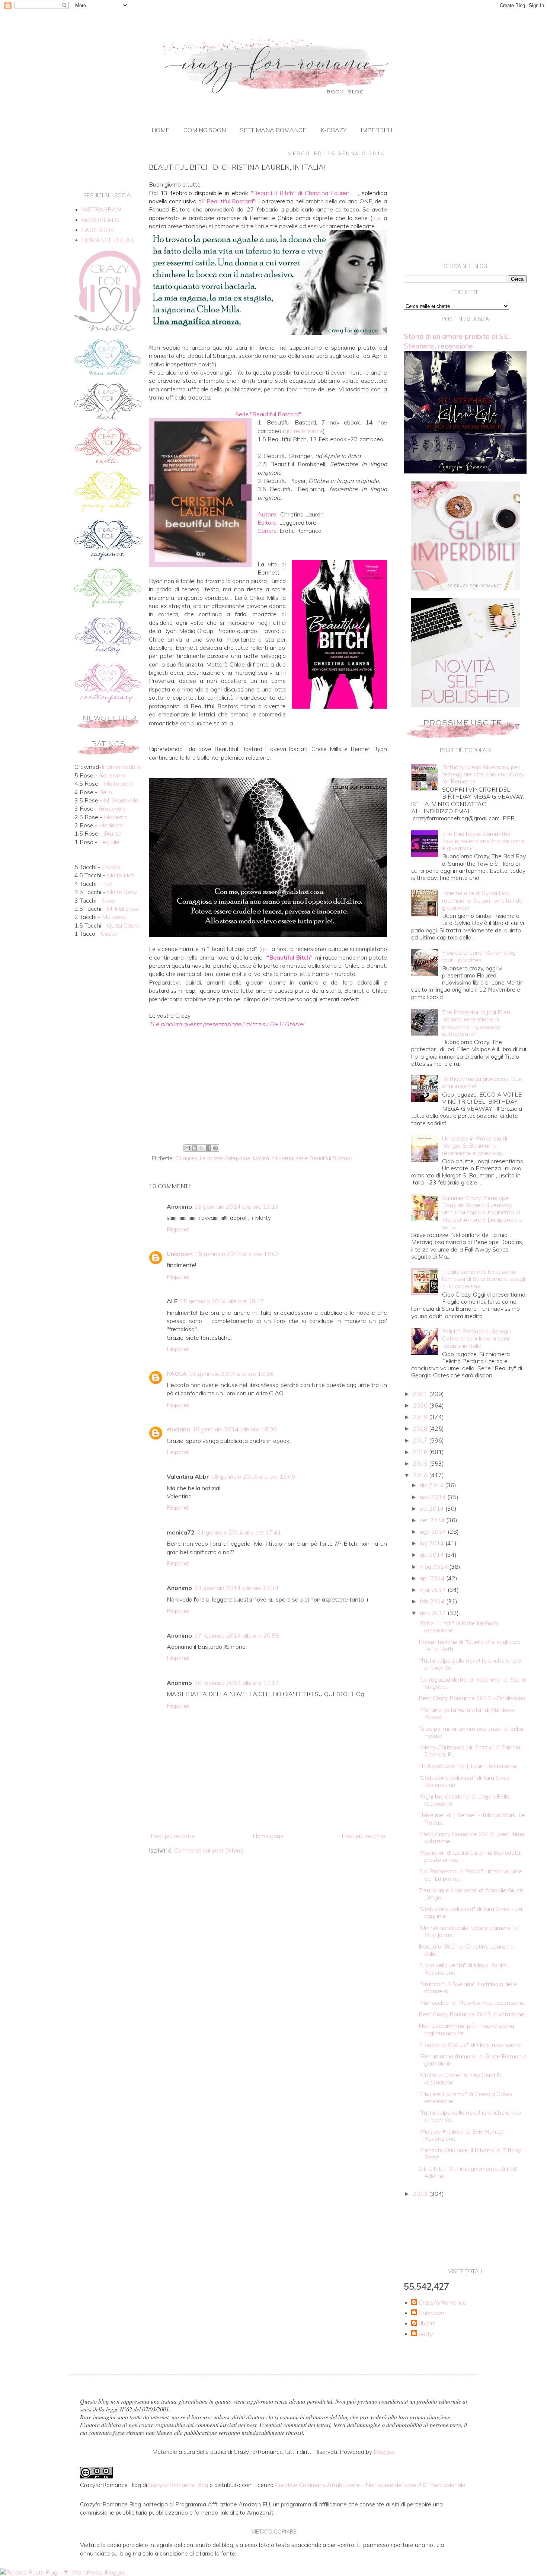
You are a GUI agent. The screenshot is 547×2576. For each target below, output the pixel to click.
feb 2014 (433, 1601)
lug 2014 (433, 1543)
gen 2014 (434, 1613)
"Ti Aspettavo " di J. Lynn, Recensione (468, 1766)
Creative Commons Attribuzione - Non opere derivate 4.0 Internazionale (370, 2485)
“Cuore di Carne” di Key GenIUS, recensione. (461, 2078)
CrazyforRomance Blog (177, 2485)
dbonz (427, 2323)
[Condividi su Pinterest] (215, 1148)
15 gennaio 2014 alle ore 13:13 (236, 1206)
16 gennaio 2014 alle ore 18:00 (235, 1429)
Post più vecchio (363, 1836)
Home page (268, 1836)
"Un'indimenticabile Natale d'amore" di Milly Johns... (469, 1931)
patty (426, 2334)
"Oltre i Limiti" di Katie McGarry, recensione (459, 1627)
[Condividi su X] (201, 1148)
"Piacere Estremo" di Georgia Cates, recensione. (466, 2097)
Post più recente (173, 1836)
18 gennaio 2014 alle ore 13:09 (253, 1476)
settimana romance (273, 130)
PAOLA (177, 1374)
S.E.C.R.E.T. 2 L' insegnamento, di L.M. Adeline (468, 2172)
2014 (421, 1475)
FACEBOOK (98, 230)
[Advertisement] (268, 1080)
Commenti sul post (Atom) (209, 1850)
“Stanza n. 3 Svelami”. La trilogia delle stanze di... (468, 1987)
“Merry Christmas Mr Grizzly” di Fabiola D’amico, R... (469, 1751)
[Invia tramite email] (187, 1148)
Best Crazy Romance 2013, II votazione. (472, 2014)
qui (376, 218)
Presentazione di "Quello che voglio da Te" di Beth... (469, 1645)
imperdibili (378, 130)
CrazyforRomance (442, 2303)
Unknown (180, 1254)
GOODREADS (101, 220)
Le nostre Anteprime (225, 1158)
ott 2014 (433, 1508)
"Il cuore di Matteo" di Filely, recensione (470, 2045)
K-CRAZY (333, 130)
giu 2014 (433, 1555)
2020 (421, 1405)
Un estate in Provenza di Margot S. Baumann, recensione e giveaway (475, 1145)
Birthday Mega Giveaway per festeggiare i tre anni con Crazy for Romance (483, 774)
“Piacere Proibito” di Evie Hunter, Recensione (462, 2135)
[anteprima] (465, 588)
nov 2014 (434, 1497)
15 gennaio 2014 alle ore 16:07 (237, 1254)
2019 (421, 1417)
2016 (421, 1452)
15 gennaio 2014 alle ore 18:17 (222, 1301)
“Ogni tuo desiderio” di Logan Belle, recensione (465, 1800)
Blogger (384, 2452)
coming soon (205, 130)
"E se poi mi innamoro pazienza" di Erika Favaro (471, 1732)
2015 (421, 1463)
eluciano (178, 1429)
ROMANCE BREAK (108, 240)
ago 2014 (434, 1532)
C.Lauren (186, 1158)
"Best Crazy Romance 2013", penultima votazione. (471, 1837)
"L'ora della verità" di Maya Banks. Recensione (463, 1968)
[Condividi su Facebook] (208, 1148)
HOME (160, 130)
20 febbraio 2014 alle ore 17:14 (237, 1683)
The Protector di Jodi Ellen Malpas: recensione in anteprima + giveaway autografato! (476, 1023)
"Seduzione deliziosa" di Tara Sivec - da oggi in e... (470, 1912)
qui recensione (304, 431)
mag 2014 (434, 1567)
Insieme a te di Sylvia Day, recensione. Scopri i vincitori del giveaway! (483, 900)
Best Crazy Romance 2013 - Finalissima (472, 1698)
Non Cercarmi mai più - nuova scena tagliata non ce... (466, 2029)
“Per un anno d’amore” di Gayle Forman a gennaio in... (473, 2060)
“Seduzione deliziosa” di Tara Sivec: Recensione (465, 1781)
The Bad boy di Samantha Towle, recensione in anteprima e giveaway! (483, 841)
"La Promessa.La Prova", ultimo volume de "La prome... (470, 1875)
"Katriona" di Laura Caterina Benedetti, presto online (470, 1856)
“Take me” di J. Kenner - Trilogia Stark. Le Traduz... (472, 1818)
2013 (421, 2194)
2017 (421, 1440)
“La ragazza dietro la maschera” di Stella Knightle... (472, 1683)
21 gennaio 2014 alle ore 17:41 (239, 1532)
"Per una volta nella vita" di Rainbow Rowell (467, 1713)
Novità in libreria (273, 1158)
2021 (421, 1394)
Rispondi (178, 1229)
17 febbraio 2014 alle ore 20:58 (237, 1635)
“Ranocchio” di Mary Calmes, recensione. (472, 2003)
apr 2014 (433, 1578)
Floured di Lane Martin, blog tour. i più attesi (479, 956)
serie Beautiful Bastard (324, 1158)
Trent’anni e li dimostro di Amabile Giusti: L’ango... (471, 1894)
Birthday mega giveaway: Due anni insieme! (482, 1082)
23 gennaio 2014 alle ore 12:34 (236, 1588)
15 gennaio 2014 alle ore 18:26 (231, 1374)
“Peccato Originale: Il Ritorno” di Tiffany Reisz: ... (470, 2154)
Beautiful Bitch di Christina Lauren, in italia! (467, 1950)
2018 (421, 1428)
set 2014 (433, 1520)
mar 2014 (434, 1590)
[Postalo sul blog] (194, 1148)
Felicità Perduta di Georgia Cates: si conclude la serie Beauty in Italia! (477, 1338)
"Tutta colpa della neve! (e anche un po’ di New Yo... (470, 1664)
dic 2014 (432, 1485)
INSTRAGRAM (102, 209)
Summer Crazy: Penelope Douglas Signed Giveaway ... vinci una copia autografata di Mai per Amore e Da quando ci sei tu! (482, 1212)
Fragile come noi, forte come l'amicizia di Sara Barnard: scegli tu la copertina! (484, 1279)
